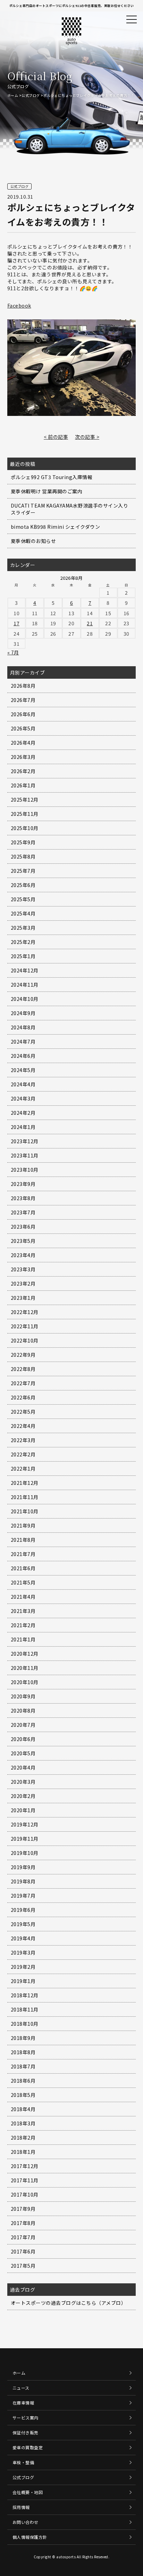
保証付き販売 (26, 2432)
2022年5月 (23, 1412)
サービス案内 (26, 2418)
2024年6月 (23, 1056)
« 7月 (13, 652)
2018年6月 (23, 2081)
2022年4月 (23, 1426)
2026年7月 (23, 700)
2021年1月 (23, 1639)
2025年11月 (25, 814)
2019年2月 (23, 1967)
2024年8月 (23, 1027)
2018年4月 (23, 2109)
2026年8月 (23, 686)
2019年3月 (23, 1952)
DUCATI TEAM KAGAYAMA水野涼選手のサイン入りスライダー (70, 509)
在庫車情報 (23, 2403)
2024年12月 (25, 970)
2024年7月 (23, 1042)
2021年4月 (23, 1597)
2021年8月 (23, 1540)
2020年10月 (25, 1682)
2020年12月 (25, 1654)
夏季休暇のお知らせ (33, 541)
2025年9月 (23, 842)
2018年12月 (25, 1995)
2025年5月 (23, 899)
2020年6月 (23, 1739)
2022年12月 (25, 1312)
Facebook (19, 306)
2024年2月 (23, 1113)
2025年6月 (23, 885)
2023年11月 (25, 1155)
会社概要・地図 (28, 2492)
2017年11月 (25, 2180)
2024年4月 (23, 1084)
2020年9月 (23, 1696)
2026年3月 (23, 757)
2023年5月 (23, 1241)
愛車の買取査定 (28, 2447)
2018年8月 (23, 2052)
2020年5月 (23, 1753)
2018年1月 (23, 2152)
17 (16, 623)
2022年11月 (25, 1326)
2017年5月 (23, 2266)
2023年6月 (23, 1227)
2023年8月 (23, 1198)
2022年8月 (23, 1369)
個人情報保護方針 (30, 2537)
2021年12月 (25, 1483)
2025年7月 (23, 871)
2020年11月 (25, 1668)
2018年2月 (23, 2138)
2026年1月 (23, 785)
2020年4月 (23, 1767)
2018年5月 (23, 2095)
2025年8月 (23, 856)
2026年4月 (23, 743)
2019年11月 (25, 1839)
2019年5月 (23, 1924)
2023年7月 (23, 1212)
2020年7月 (23, 1725)
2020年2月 (23, 1796)
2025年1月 (23, 956)
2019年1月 (23, 1981)
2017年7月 (23, 2237)
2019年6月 (23, 1910)
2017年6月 (23, 2251)
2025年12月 (25, 800)
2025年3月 (23, 928)
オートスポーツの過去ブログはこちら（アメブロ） (69, 2303)
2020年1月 (23, 1810)
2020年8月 (23, 1711)
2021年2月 (23, 1625)
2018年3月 (23, 2123)
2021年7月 (23, 1554)
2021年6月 (23, 1568)
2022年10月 (25, 1340)
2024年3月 (23, 1098)
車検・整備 (23, 2462)
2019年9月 (23, 1867)
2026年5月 (23, 728)
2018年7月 (23, 2066)
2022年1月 (23, 1469)
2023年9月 (23, 1184)
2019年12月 (25, 1824)
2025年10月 (25, 828)
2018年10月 (25, 2024)
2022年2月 (23, 1454)
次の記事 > (87, 437)
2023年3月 (23, 1269)
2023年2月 (23, 1283)
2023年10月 (25, 1170)
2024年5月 (23, 1070)
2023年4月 (23, 1255)
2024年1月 (23, 1127)
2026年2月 (23, 771)
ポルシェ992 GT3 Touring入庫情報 (52, 477)
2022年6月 (23, 1397)
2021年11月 (25, 1497)
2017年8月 (23, 2223)
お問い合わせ (26, 2522)
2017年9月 (23, 2209)
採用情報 (21, 2507)
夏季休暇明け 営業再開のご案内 (47, 491)
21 (90, 623)
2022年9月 (23, 1355)
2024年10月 (25, 999)
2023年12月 (25, 1141)
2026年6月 (23, 714)
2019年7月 (23, 1896)
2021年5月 (23, 1582)
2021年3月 (23, 1611)
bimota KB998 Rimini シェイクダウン (56, 527)
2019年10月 (25, 1853)
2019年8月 (23, 1881)
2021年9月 (23, 1525)
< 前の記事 (56, 437)
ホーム (13, 95)
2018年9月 (23, 2038)
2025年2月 (23, 942)
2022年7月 (23, 1383)
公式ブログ (31, 95)
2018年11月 (25, 2009)
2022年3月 (23, 1440)
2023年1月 (23, 1298)
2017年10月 (25, 2194)
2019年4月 (23, 1938)
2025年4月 (23, 913)
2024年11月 (25, 985)
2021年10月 (25, 1511)
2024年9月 (23, 1013)
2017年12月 (25, 2166)
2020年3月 (23, 1782)
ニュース (21, 2388)
